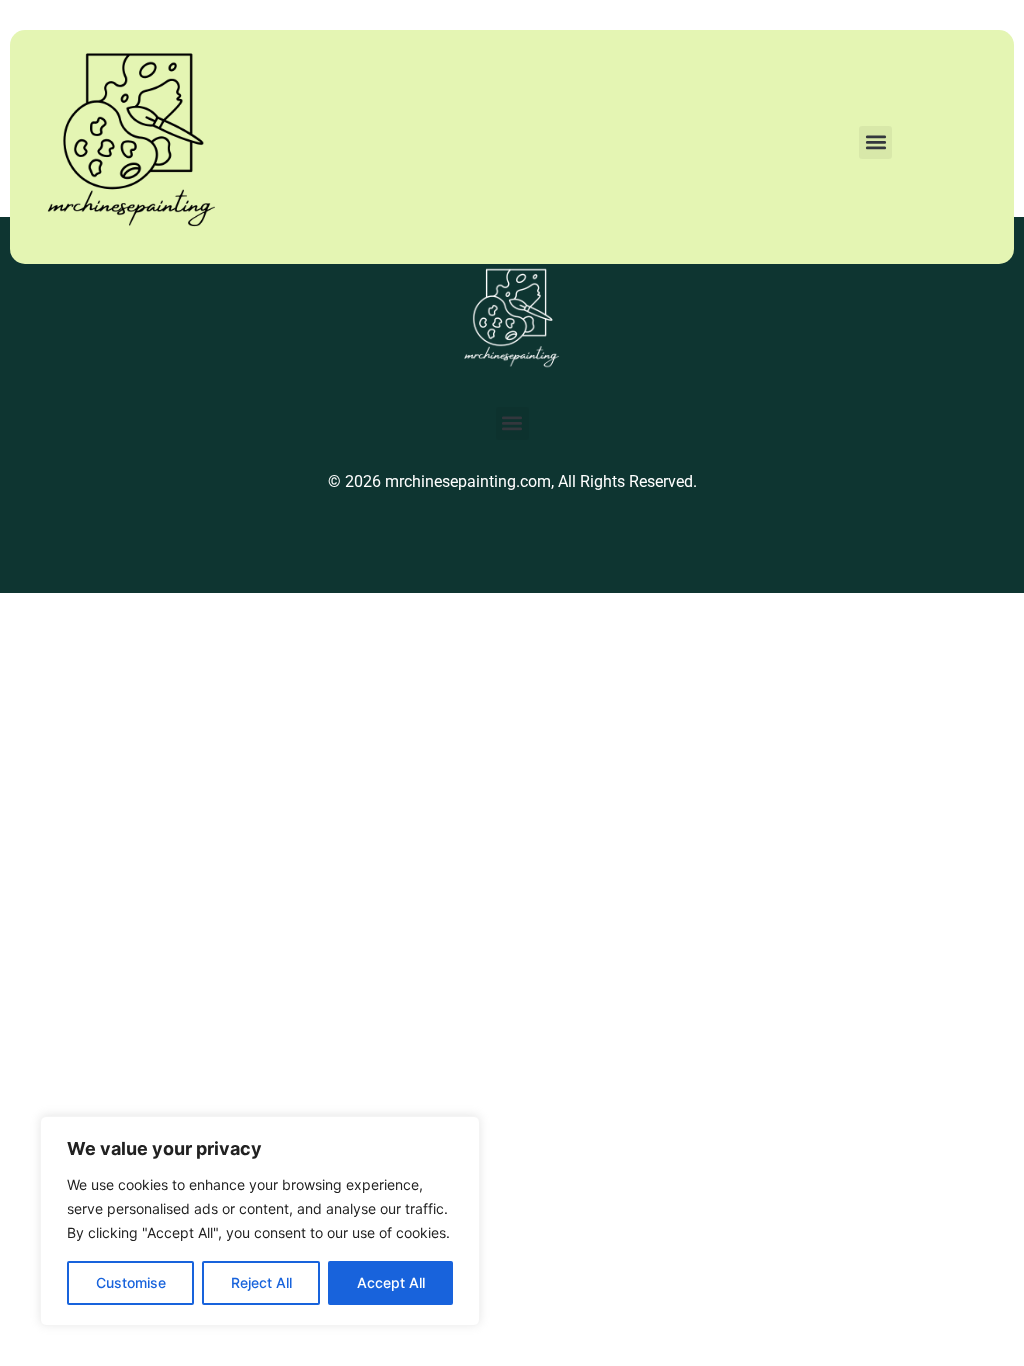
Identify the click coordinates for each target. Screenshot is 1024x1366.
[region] (260, 1221)
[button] (875, 142)
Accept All (391, 1282)
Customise (131, 1282)
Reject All (261, 1282)
